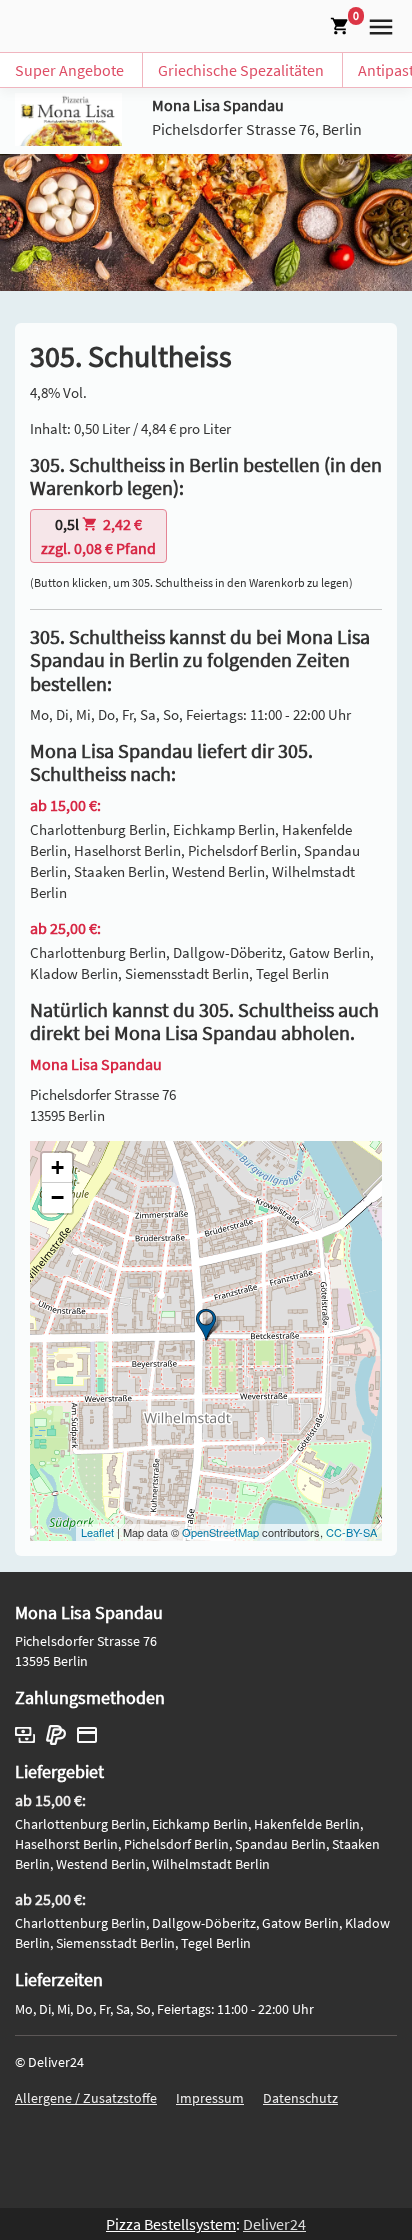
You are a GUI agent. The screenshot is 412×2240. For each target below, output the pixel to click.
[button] (377, 24)
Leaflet (97, 1532)
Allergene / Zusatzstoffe (86, 2098)
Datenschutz (300, 2098)
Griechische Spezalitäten (241, 70)
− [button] (57, 1197)
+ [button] (57, 1167)
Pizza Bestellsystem (171, 2224)
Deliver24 (274, 2224)
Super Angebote (69, 70)
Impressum (210, 2098)
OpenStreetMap (220, 1532)
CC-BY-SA (351, 1532)
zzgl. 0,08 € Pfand (98, 536)
